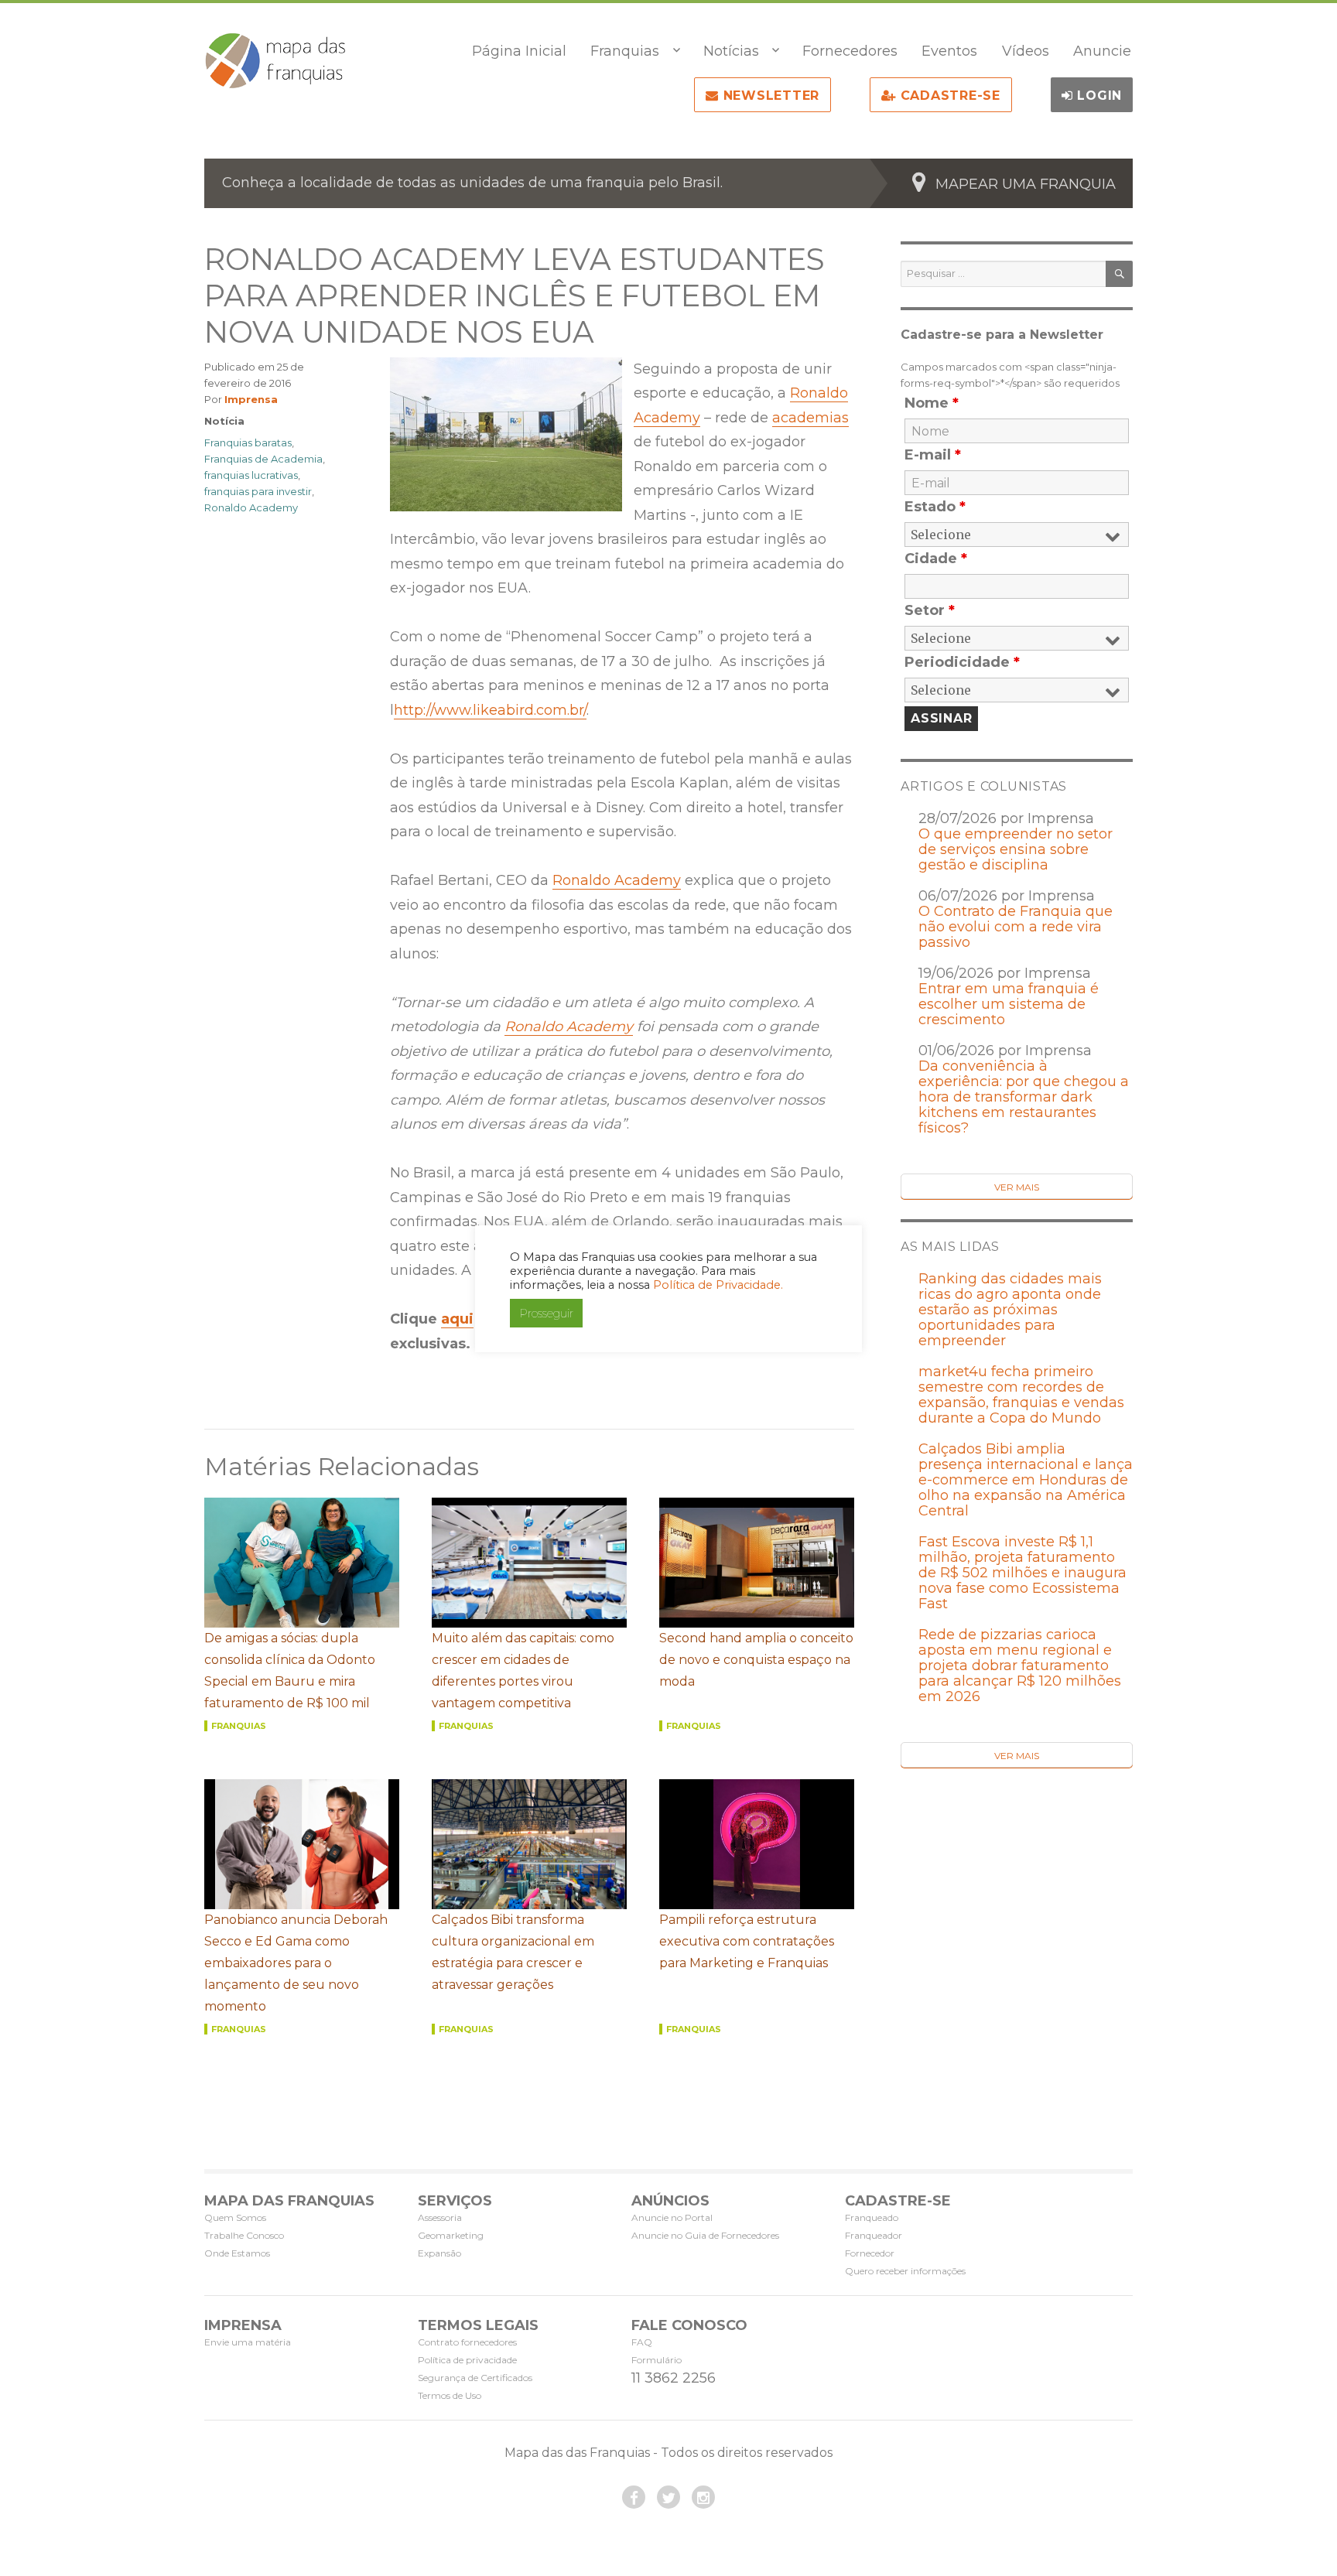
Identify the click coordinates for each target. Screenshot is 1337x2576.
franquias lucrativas (251, 475)
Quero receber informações (905, 2271)
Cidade (936, 559)
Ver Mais (1017, 1187)
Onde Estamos (237, 2253)
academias (810, 418)
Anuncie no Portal (672, 2217)
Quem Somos (235, 2217)
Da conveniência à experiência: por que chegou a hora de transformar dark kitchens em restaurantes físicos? (1024, 1097)
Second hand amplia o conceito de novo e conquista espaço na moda (756, 1660)
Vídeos (1026, 51)
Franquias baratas (248, 442)
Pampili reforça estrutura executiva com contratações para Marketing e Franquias (747, 1941)
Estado (935, 507)
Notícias (731, 51)
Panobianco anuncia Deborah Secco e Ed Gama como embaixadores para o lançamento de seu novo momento (296, 1963)
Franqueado (872, 2217)
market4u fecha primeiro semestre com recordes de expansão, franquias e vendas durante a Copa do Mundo (1021, 1395)
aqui (457, 1319)
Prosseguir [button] (546, 1313)
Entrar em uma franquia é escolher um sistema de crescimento (1009, 1004)
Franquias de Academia (263, 459)
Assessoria (440, 2217)
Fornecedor (870, 2253)
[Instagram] (703, 2497)
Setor (930, 610)
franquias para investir (258, 491)
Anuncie (1102, 51)
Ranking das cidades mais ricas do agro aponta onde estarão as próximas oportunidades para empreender (1010, 1310)
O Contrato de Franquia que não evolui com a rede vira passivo (1016, 927)
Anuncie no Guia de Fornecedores (705, 2235)
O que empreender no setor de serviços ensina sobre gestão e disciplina (1016, 849)
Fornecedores (850, 51)
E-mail (933, 455)
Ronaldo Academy (617, 880)
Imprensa (251, 399)
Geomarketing (451, 2235)
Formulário (657, 2360)
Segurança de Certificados (475, 2378)
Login (1098, 96)
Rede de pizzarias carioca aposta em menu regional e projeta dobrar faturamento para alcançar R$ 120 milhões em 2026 (1020, 1666)
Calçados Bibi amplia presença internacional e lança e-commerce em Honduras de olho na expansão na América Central (1026, 1480)
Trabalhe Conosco (244, 2235)
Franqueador (874, 2235)
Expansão (439, 2253)
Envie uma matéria (248, 2342)
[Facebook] (634, 2497)
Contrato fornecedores (467, 2342)
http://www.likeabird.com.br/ (490, 710)
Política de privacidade (467, 2360)
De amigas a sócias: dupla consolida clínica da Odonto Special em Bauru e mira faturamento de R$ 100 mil (290, 1671)
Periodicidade (962, 662)
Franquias (625, 51)
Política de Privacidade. (718, 1285)
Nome (932, 403)
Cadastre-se (948, 96)
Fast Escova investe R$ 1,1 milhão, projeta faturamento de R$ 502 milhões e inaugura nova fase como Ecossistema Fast (1022, 1573)
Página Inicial (519, 51)
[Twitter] (668, 2497)
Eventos (949, 51)
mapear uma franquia (1026, 184)
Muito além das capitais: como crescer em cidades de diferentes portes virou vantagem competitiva (523, 1671)
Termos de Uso (450, 2395)
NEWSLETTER (769, 96)
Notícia (224, 421)
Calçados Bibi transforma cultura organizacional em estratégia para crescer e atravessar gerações (513, 1952)
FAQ (642, 2342)
